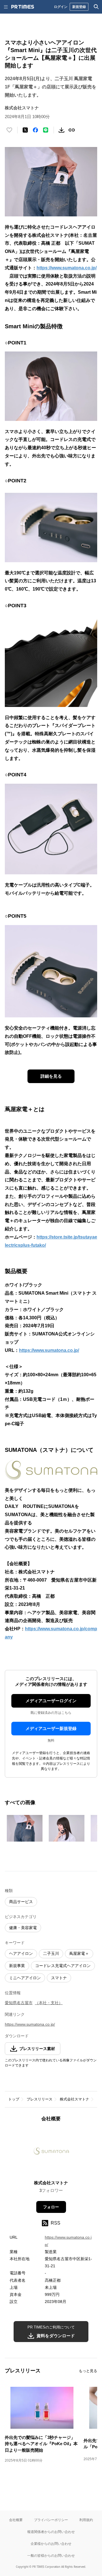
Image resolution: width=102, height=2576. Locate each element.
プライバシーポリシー (51, 2520)
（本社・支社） (49, 2003)
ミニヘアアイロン (25, 1978)
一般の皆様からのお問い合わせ (51, 2555)
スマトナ (59, 1978)
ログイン (61, 7)
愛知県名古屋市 (19, 2003)
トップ (14, 2099)
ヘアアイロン (21, 1953)
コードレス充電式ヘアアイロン (63, 1966)
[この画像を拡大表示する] (25, 1828)
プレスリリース (40, 2099)
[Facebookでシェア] (35, 130)
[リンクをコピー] (72, 130)
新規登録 (79, 7)
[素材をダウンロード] (61, 130)
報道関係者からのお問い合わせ (51, 2532)
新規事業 (17, 1966)
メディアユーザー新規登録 (51, 1728)
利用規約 (86, 2520)
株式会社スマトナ (75, 2099)
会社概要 (16, 2520)
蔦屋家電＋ (79, 1953)
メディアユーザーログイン (51, 1701)
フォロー (51, 2207)
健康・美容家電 (23, 1928)
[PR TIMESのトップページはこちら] (23, 7)
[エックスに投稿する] (25, 130)
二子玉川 (51, 1953)
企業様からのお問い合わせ (51, 2544)
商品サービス (21, 1902)
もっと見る (88, 2371)
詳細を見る (51, 1076)
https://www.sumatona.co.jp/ (67, 268)
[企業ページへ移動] (51, 2153)
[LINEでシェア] (46, 130)
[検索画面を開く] (96, 7)
